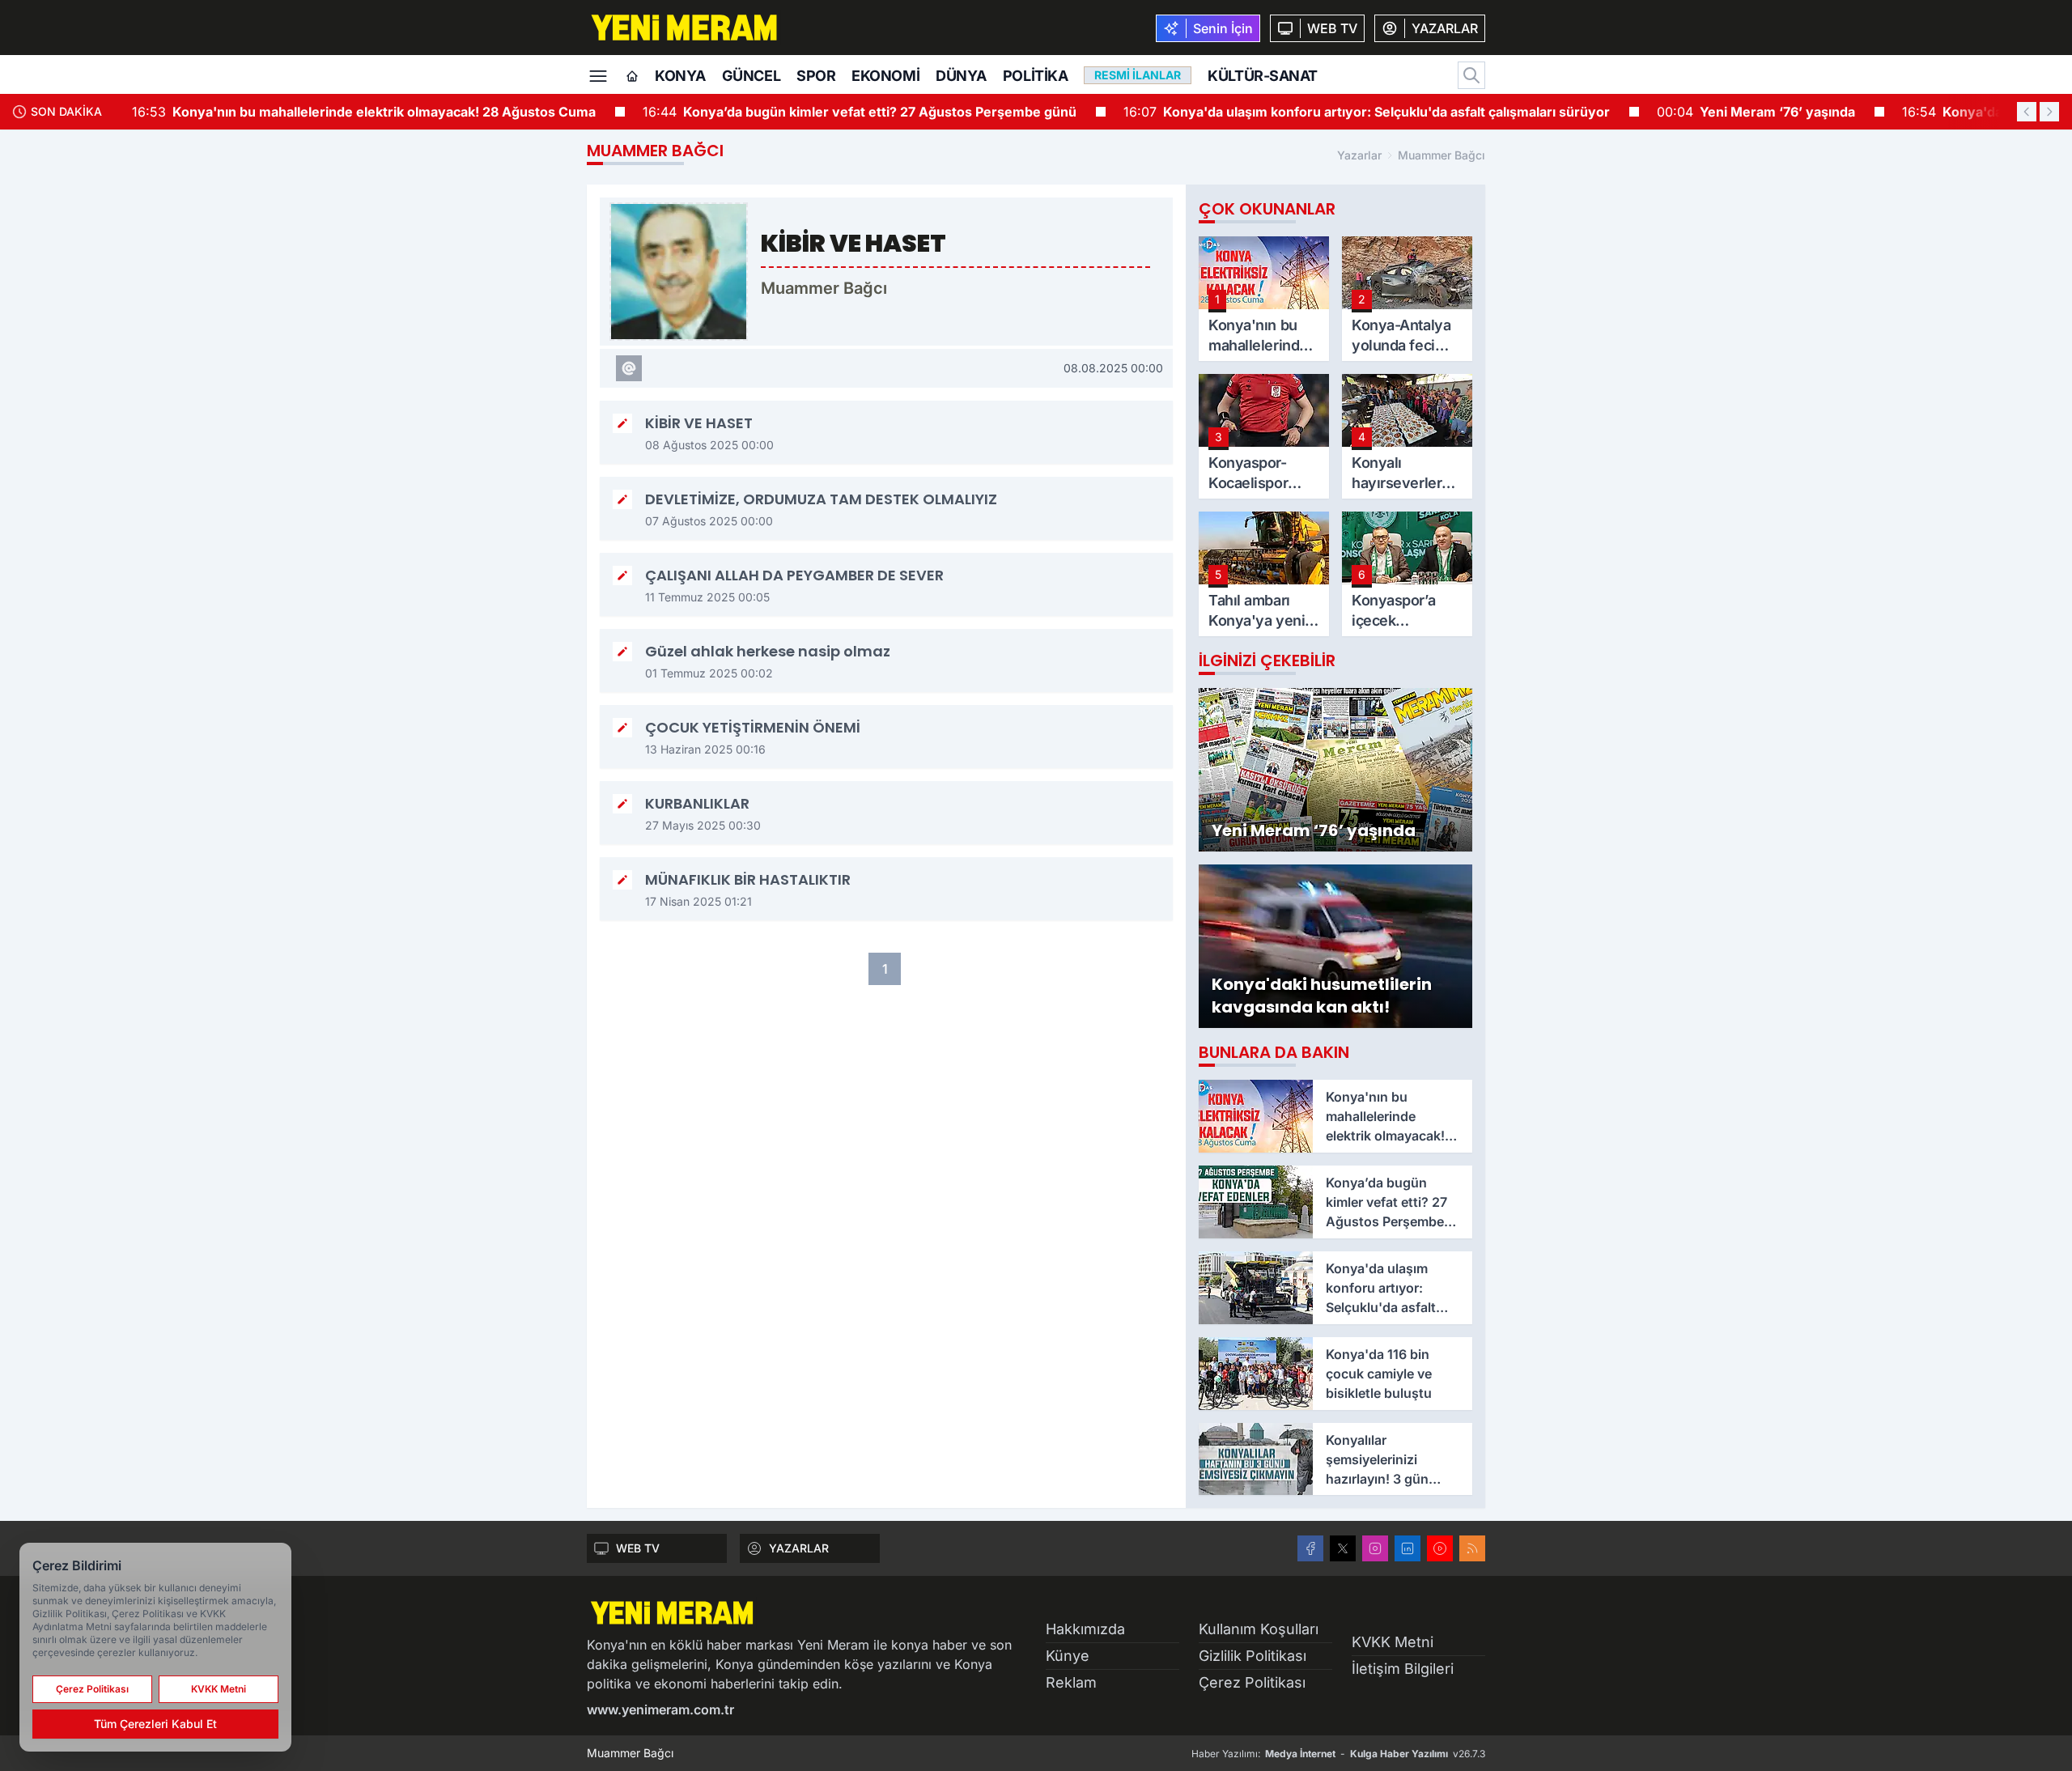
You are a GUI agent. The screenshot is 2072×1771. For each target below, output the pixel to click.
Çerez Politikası (1252, 1682)
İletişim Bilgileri (1403, 1669)
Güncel (751, 76)
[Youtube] (1440, 1548)
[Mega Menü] (598, 74)
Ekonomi (885, 76)
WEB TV (638, 1548)
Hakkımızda (1085, 1629)
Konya (680, 76)
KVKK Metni (1393, 1642)
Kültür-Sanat (1263, 76)
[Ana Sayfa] (632, 77)
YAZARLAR (799, 1548)
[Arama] (1471, 75)
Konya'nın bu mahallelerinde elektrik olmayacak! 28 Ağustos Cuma (354, 112)
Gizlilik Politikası (1253, 1656)
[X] (1343, 1548)
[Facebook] (1310, 1548)
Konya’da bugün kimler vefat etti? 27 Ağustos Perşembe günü (850, 112)
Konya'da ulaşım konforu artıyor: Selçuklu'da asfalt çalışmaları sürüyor (1357, 112)
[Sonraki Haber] (2049, 112)
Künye (1068, 1656)
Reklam (1071, 1682)
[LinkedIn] (1408, 1548)
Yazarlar (1359, 155)
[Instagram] (1375, 1548)
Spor (816, 76)
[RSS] (1472, 1548)
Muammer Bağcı (1441, 155)
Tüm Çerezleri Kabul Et (155, 1724)
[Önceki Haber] (2027, 112)
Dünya (961, 76)
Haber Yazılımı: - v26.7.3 (1338, 1754)
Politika (1035, 76)
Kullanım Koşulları (1259, 1629)
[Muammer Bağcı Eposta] (629, 368)
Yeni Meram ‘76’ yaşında (1746, 112)
